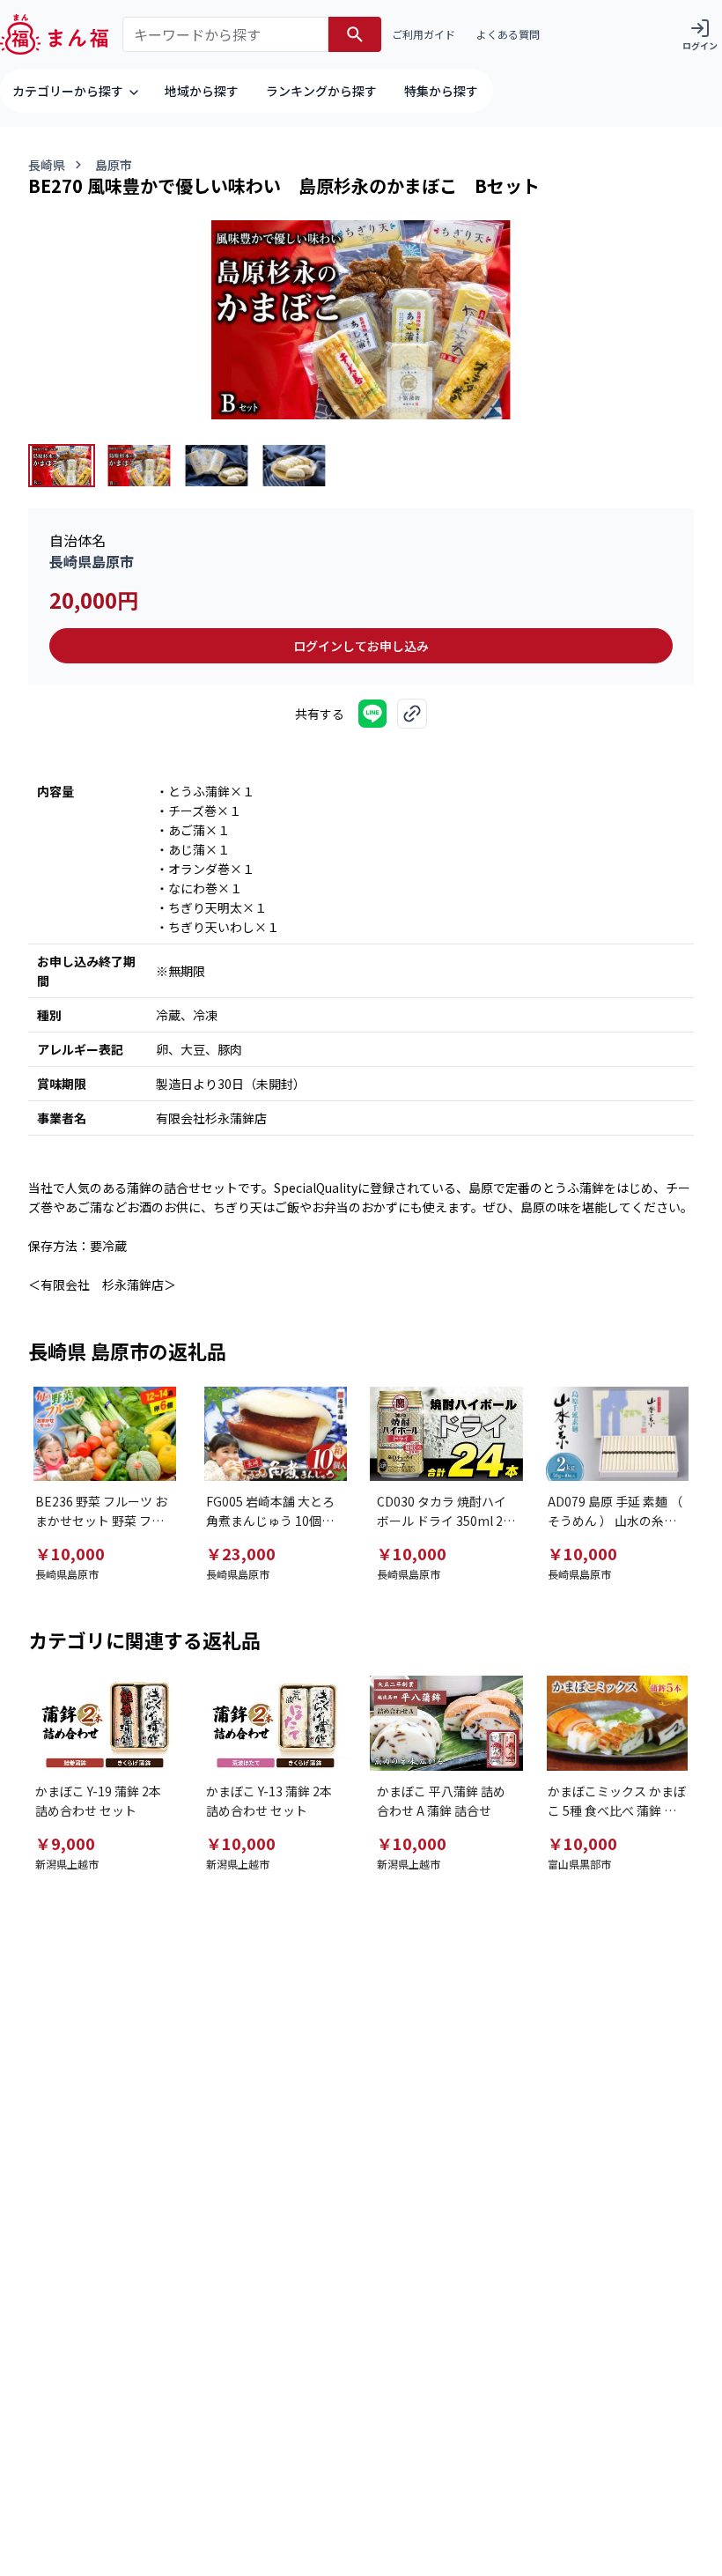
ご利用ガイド (424, 34)
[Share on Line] (372, 714)
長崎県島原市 (92, 561)
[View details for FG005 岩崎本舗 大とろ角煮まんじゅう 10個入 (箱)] (276, 1434)
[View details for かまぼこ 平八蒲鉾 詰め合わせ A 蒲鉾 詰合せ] (446, 1723)
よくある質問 (508, 34)
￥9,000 (65, 1843)
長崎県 (47, 165)
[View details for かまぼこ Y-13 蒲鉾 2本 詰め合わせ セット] (276, 1723)
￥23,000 (241, 1553)
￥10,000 (70, 1553)
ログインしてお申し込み (361, 646)
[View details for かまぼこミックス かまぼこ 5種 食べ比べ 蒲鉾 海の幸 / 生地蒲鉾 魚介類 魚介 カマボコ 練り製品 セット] (617, 1723)
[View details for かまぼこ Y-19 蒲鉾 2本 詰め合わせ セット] (105, 1723)
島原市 (114, 165)
